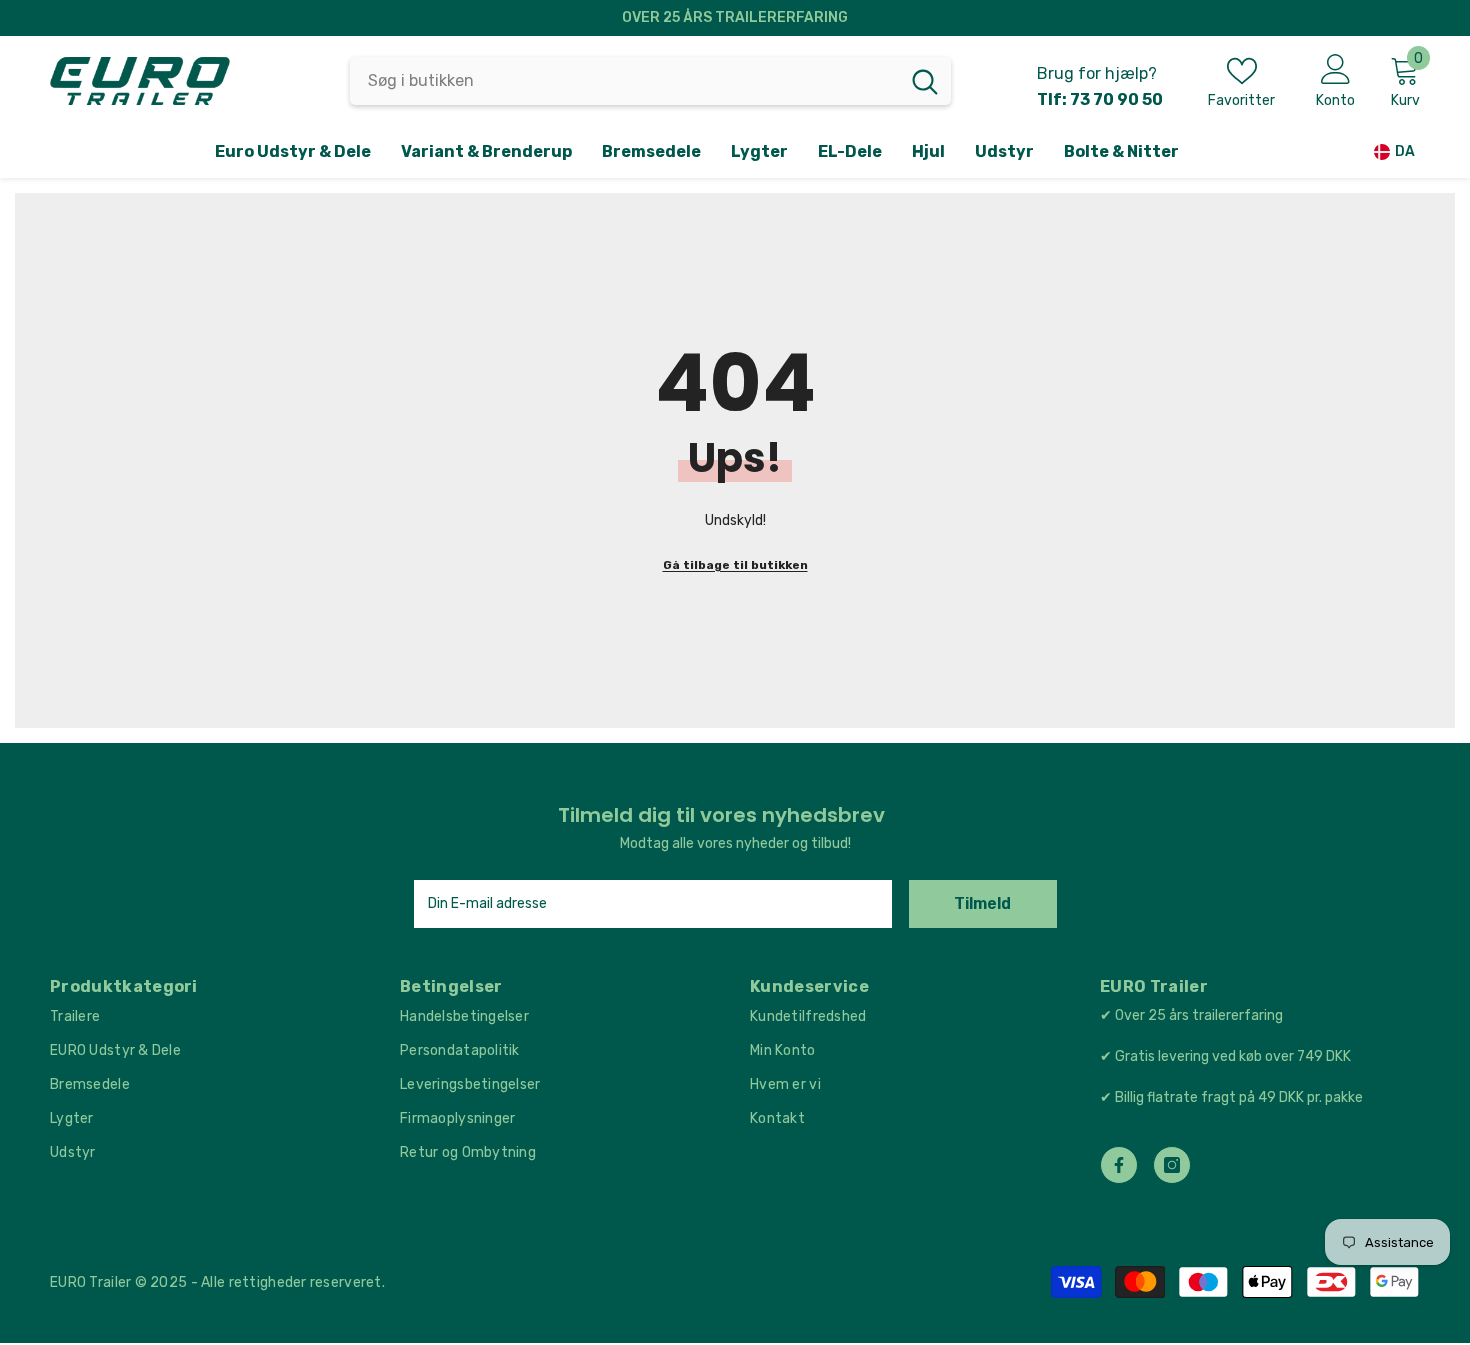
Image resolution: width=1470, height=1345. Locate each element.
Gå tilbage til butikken (735, 565)
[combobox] (624, 81)
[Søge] (650, 81)
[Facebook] (1119, 1165)
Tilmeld (982, 903)
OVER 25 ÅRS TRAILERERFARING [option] (735, 17)
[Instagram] (1172, 1165)
